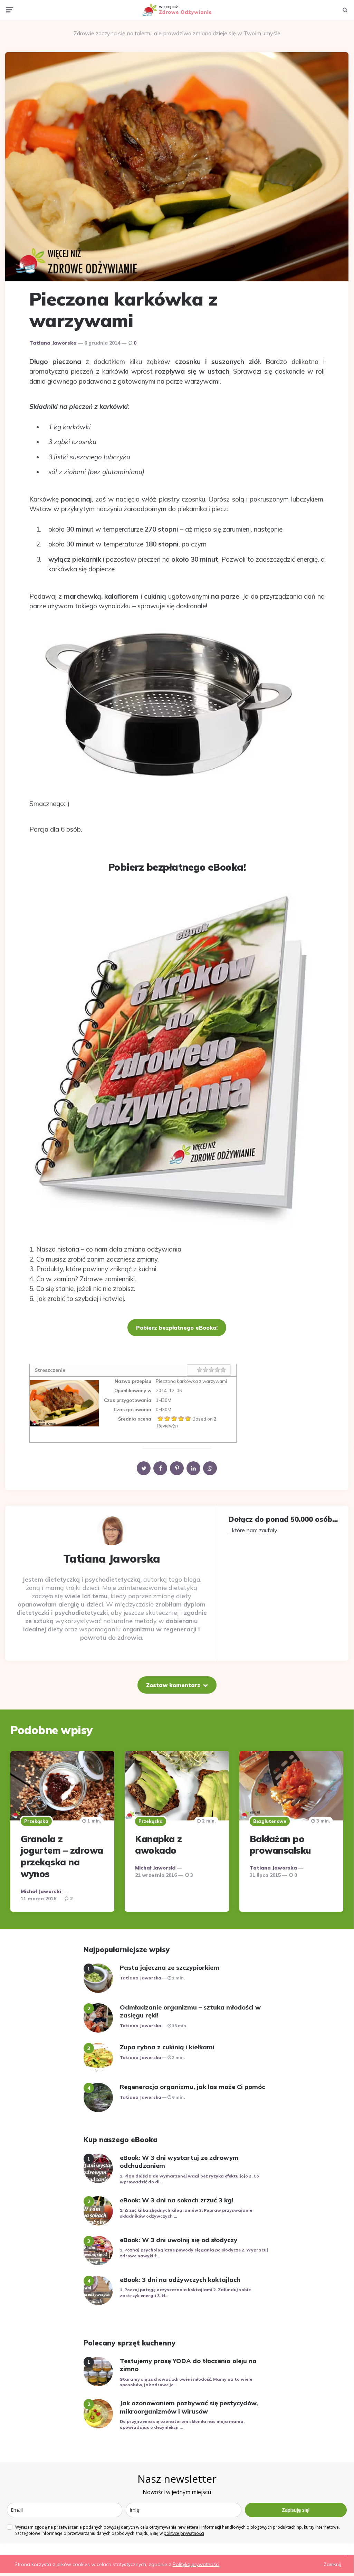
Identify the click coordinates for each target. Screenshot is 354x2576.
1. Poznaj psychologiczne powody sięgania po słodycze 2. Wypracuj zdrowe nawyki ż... (194, 2253)
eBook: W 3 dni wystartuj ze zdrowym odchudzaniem (179, 2162)
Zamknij (332, 2564)
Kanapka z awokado (159, 1845)
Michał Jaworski (41, 1891)
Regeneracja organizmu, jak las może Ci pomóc (192, 2087)
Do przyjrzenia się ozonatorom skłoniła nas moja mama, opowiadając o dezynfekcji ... (182, 2424)
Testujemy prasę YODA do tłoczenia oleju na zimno (188, 2365)
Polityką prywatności (196, 2564)
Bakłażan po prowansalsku (280, 1845)
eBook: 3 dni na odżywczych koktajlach (180, 2280)
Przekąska (36, 1821)
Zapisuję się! (296, 2510)
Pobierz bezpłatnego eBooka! (177, 1328)
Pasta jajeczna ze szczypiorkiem (170, 1968)
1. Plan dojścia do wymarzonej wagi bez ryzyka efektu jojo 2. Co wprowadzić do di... (189, 2179)
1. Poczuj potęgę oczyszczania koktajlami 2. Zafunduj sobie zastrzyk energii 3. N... (185, 2293)
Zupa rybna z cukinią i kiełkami (167, 2047)
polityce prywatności (184, 2533)
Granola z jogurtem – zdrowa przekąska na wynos (62, 1856)
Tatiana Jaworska (53, 343)
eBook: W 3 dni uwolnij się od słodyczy (179, 2240)
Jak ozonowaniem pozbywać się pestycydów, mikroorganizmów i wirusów (189, 2407)
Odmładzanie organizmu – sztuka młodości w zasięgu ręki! (190, 2011)
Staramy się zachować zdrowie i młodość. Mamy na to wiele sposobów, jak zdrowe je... (186, 2382)
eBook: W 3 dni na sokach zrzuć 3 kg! (177, 2200)
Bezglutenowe (270, 1821)
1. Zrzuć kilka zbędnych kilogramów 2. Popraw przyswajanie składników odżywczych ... (186, 2213)
